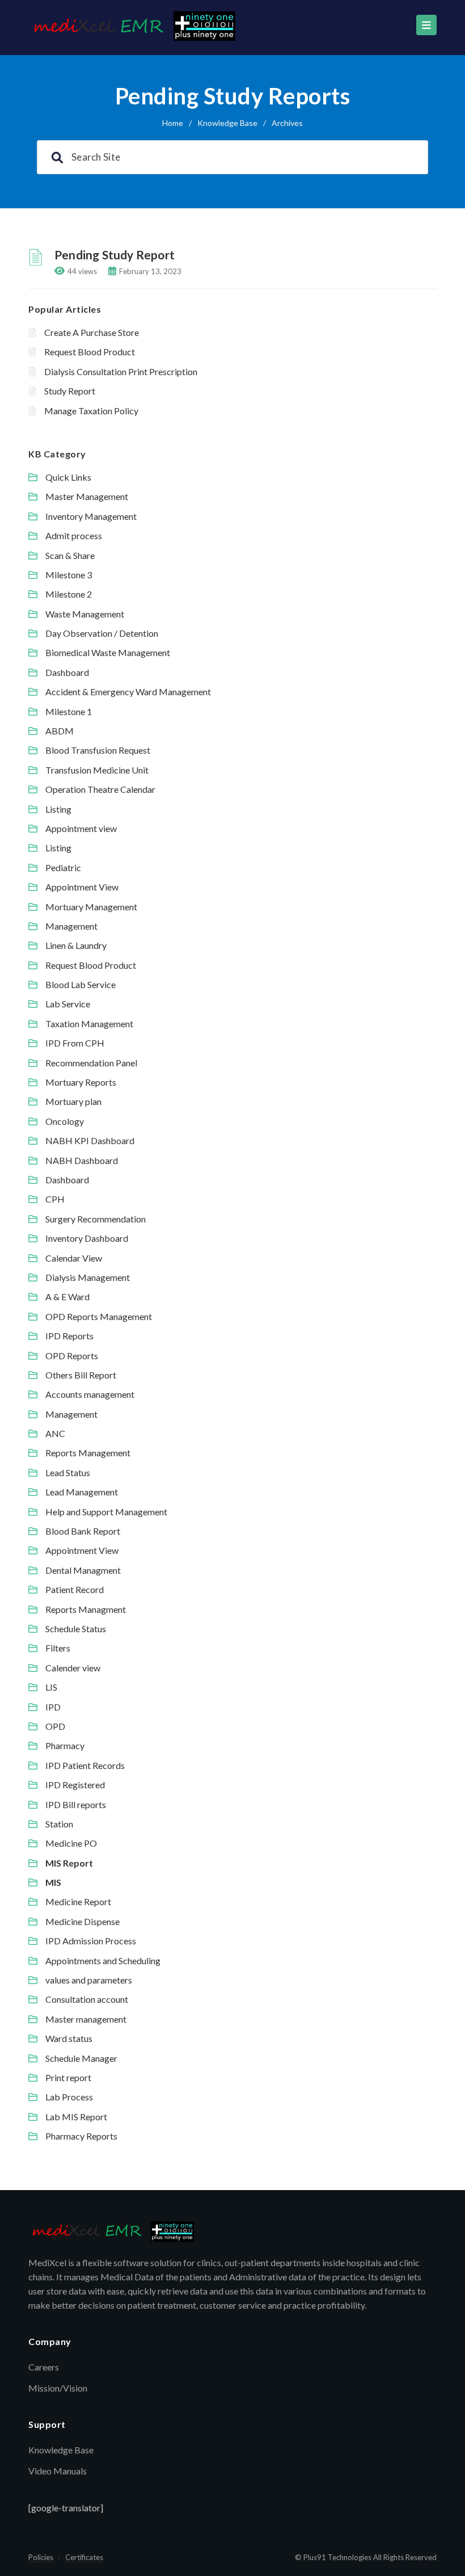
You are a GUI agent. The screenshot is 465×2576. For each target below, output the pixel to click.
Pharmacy (65, 1745)
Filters (58, 1648)
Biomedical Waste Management (108, 652)
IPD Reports (69, 1336)
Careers (44, 2367)
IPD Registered (75, 1785)
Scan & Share (70, 555)
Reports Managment (86, 1609)
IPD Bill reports (76, 1804)
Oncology (65, 1121)
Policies (41, 2557)
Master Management (87, 496)
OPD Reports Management (99, 1316)
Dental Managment (83, 1570)
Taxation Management (89, 1024)
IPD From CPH (75, 1043)
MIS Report (69, 1863)
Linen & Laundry (76, 945)
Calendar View (74, 1258)
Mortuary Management (91, 907)
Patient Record (75, 1589)
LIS (51, 1687)
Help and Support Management (106, 1512)
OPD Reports (72, 1356)
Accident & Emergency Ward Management (128, 692)
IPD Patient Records (85, 1765)
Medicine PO (71, 1843)
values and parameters (89, 1980)
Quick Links (68, 477)
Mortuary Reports (81, 1082)
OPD (55, 1726)
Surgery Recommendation (96, 1219)
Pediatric (63, 867)
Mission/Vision (58, 2388)
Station (59, 1824)
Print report (68, 2077)
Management (71, 926)
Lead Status (68, 1472)
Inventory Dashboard (87, 1238)
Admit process (74, 535)
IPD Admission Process (91, 1941)
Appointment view (81, 828)
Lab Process (69, 2097)
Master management (86, 2019)
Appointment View (82, 887)
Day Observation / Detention (102, 633)
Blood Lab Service (81, 984)
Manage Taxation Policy (91, 411)
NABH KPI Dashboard (90, 1140)
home (173, 123)
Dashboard (67, 672)
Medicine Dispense (83, 1921)
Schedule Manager (81, 2058)
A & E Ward (67, 1297)
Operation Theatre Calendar (100, 789)
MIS (53, 1882)
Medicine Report (78, 1901)
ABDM (60, 731)
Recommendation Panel (91, 1063)
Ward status (69, 2038)
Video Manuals (58, 2471)
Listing (58, 809)
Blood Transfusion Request (98, 750)
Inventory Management (91, 516)
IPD (53, 1707)
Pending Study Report (115, 255)
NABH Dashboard (82, 1160)
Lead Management (82, 1492)
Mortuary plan (73, 1101)
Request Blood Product (90, 352)
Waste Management (85, 614)
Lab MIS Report (76, 2117)
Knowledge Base (227, 123)
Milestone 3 (69, 575)
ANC (55, 1433)
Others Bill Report (81, 1375)
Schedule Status (76, 1629)
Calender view (73, 1668)
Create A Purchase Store (92, 332)
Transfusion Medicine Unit (97, 770)
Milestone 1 (69, 711)
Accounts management (90, 1394)
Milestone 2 (69, 594)
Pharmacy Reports (81, 2136)
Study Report (70, 391)
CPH (55, 1199)
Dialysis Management (88, 1277)
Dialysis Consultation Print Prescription (121, 371)
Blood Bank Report (83, 1531)
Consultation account (87, 1999)
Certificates (84, 2557)
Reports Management (88, 1453)
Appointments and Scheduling (103, 1961)
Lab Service (68, 1004)
